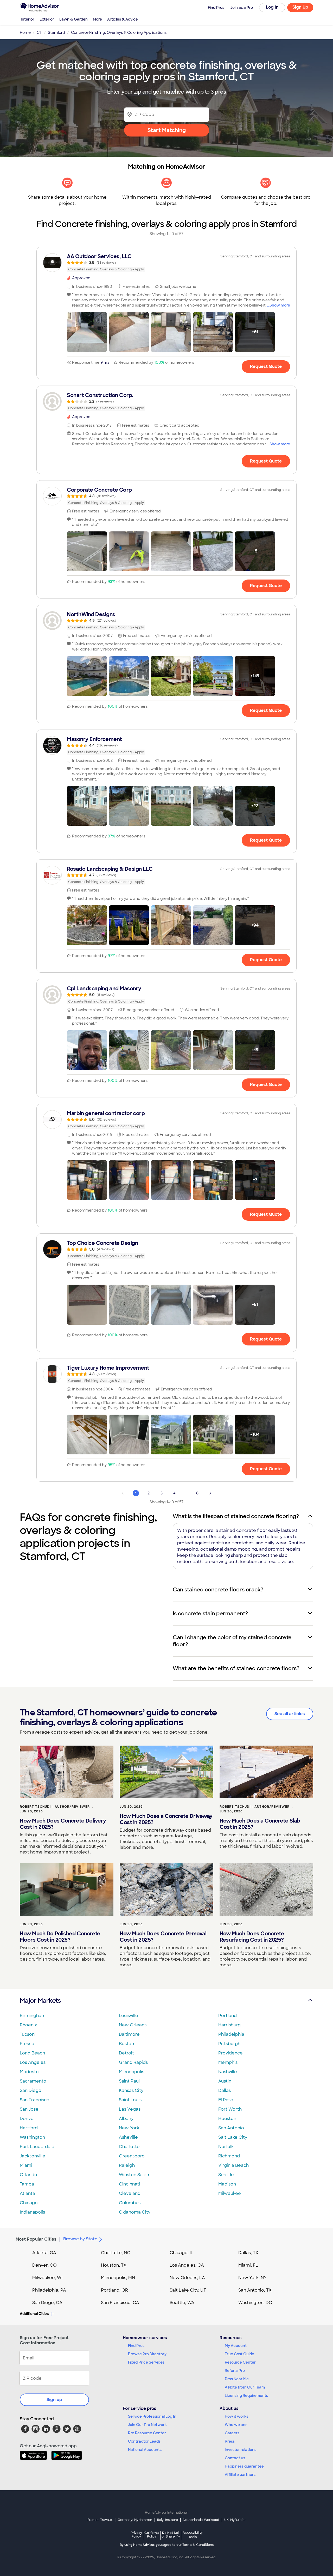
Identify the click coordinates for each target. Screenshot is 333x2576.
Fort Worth (230, 2109)
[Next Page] (210, 1493)
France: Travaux (100, 2520)
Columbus (130, 2203)
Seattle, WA (182, 2303)
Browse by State (80, 2239)
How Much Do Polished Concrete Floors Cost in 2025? (60, 1937)
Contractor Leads (144, 2441)
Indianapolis (32, 2212)
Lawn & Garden (73, 19)
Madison (227, 2184)
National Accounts (145, 2450)
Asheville (128, 2137)
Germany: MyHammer (135, 2520)
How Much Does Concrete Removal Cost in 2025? (163, 1937)
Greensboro (132, 2156)
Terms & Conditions (198, 2545)
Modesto (29, 2072)
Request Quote (266, 366)
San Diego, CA (47, 2303)
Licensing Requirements (246, 2396)
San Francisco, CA (120, 2303)
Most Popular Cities (36, 2239)
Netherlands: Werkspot (201, 2520)
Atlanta (27, 2193)
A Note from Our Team (245, 2387)
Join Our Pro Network (147, 2425)
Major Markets (40, 2001)
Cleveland (130, 2193)
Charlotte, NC (116, 2253)
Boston (126, 2044)
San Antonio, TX (255, 2290)
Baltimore (129, 2034)
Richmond (229, 2156)
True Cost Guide (239, 2354)
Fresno (27, 2044)
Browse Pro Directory (147, 2354)
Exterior (47, 19)
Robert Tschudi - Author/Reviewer (55, 1807)
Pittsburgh (229, 2044)
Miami (26, 2165)
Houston (227, 2119)
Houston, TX (114, 2265)
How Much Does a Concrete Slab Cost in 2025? (260, 1824)
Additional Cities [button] (34, 2314)
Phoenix (28, 2025)
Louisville (129, 2016)
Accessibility (193, 2535)
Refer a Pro (235, 2371)
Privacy (136, 2535)
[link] (166, 263)
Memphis (228, 2062)
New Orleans (133, 2025)
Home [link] (25, 32)
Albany (126, 2119)
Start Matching (167, 130)
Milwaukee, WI (47, 2278)
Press (230, 2441)
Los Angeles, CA (187, 2265)
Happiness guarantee (244, 2466)
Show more (280, 305)
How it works (236, 2416)
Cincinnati (130, 2184)
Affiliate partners (240, 2475)
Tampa (27, 2184)
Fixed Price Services (146, 2362)
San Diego (31, 2090)
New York (129, 2128)
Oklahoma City (135, 2212)
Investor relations (241, 2450)
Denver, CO (44, 2265)
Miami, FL (248, 2265)
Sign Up (300, 7)
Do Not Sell (171, 2535)
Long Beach (32, 2053)
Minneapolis (132, 2072)
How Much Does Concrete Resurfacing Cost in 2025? (252, 1937)
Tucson (27, 2034)
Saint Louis (130, 2100)
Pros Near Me (237, 2379)
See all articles (290, 1714)
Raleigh (127, 2165)
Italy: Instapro (168, 2520)
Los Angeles (33, 2062)
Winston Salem (135, 2175)
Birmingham (33, 2016)
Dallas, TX (248, 2253)
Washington (32, 2137)
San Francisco (35, 2100)
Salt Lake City (233, 2137)
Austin (225, 2081)
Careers (232, 2433)
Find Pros (136, 2346)
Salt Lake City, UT (188, 2290)
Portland (228, 2016)
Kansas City (131, 2090)
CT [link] (39, 32)
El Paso (226, 2100)
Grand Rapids (133, 2062)
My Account (236, 2346)
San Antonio (231, 2128)
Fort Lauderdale (37, 2147)
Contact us (235, 2458)
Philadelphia (231, 2034)
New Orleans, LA (187, 2278)
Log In (272, 7)
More (97, 19)
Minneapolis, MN (118, 2278)
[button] (87, 332)
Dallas (225, 2090)
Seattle (226, 2175)
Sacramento (33, 2081)
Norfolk (226, 2147)
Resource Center (240, 2362)
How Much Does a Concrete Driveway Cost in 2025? (166, 1819)
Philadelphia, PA (49, 2290)
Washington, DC (255, 2303)
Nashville (228, 2072)
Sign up (54, 2400)
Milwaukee (230, 2193)
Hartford (29, 2128)
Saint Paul (129, 2081)
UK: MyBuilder (235, 2520)
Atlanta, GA (44, 2253)
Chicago (29, 2203)
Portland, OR (114, 2290)
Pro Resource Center (147, 2433)
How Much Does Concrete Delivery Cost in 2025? (63, 1824)
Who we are (236, 2425)
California (152, 2535)
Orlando (28, 2175)
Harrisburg (229, 2025)
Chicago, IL (181, 2253)
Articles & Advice (123, 19)
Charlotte (129, 2147)
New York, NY (252, 2278)
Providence (230, 2053)
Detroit (126, 2053)
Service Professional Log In (152, 2416)
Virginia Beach (233, 2165)
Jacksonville (33, 2156)
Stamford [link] (56, 32)
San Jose (29, 2109)
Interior (28, 19)
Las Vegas (130, 2109)
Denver (28, 2119)
